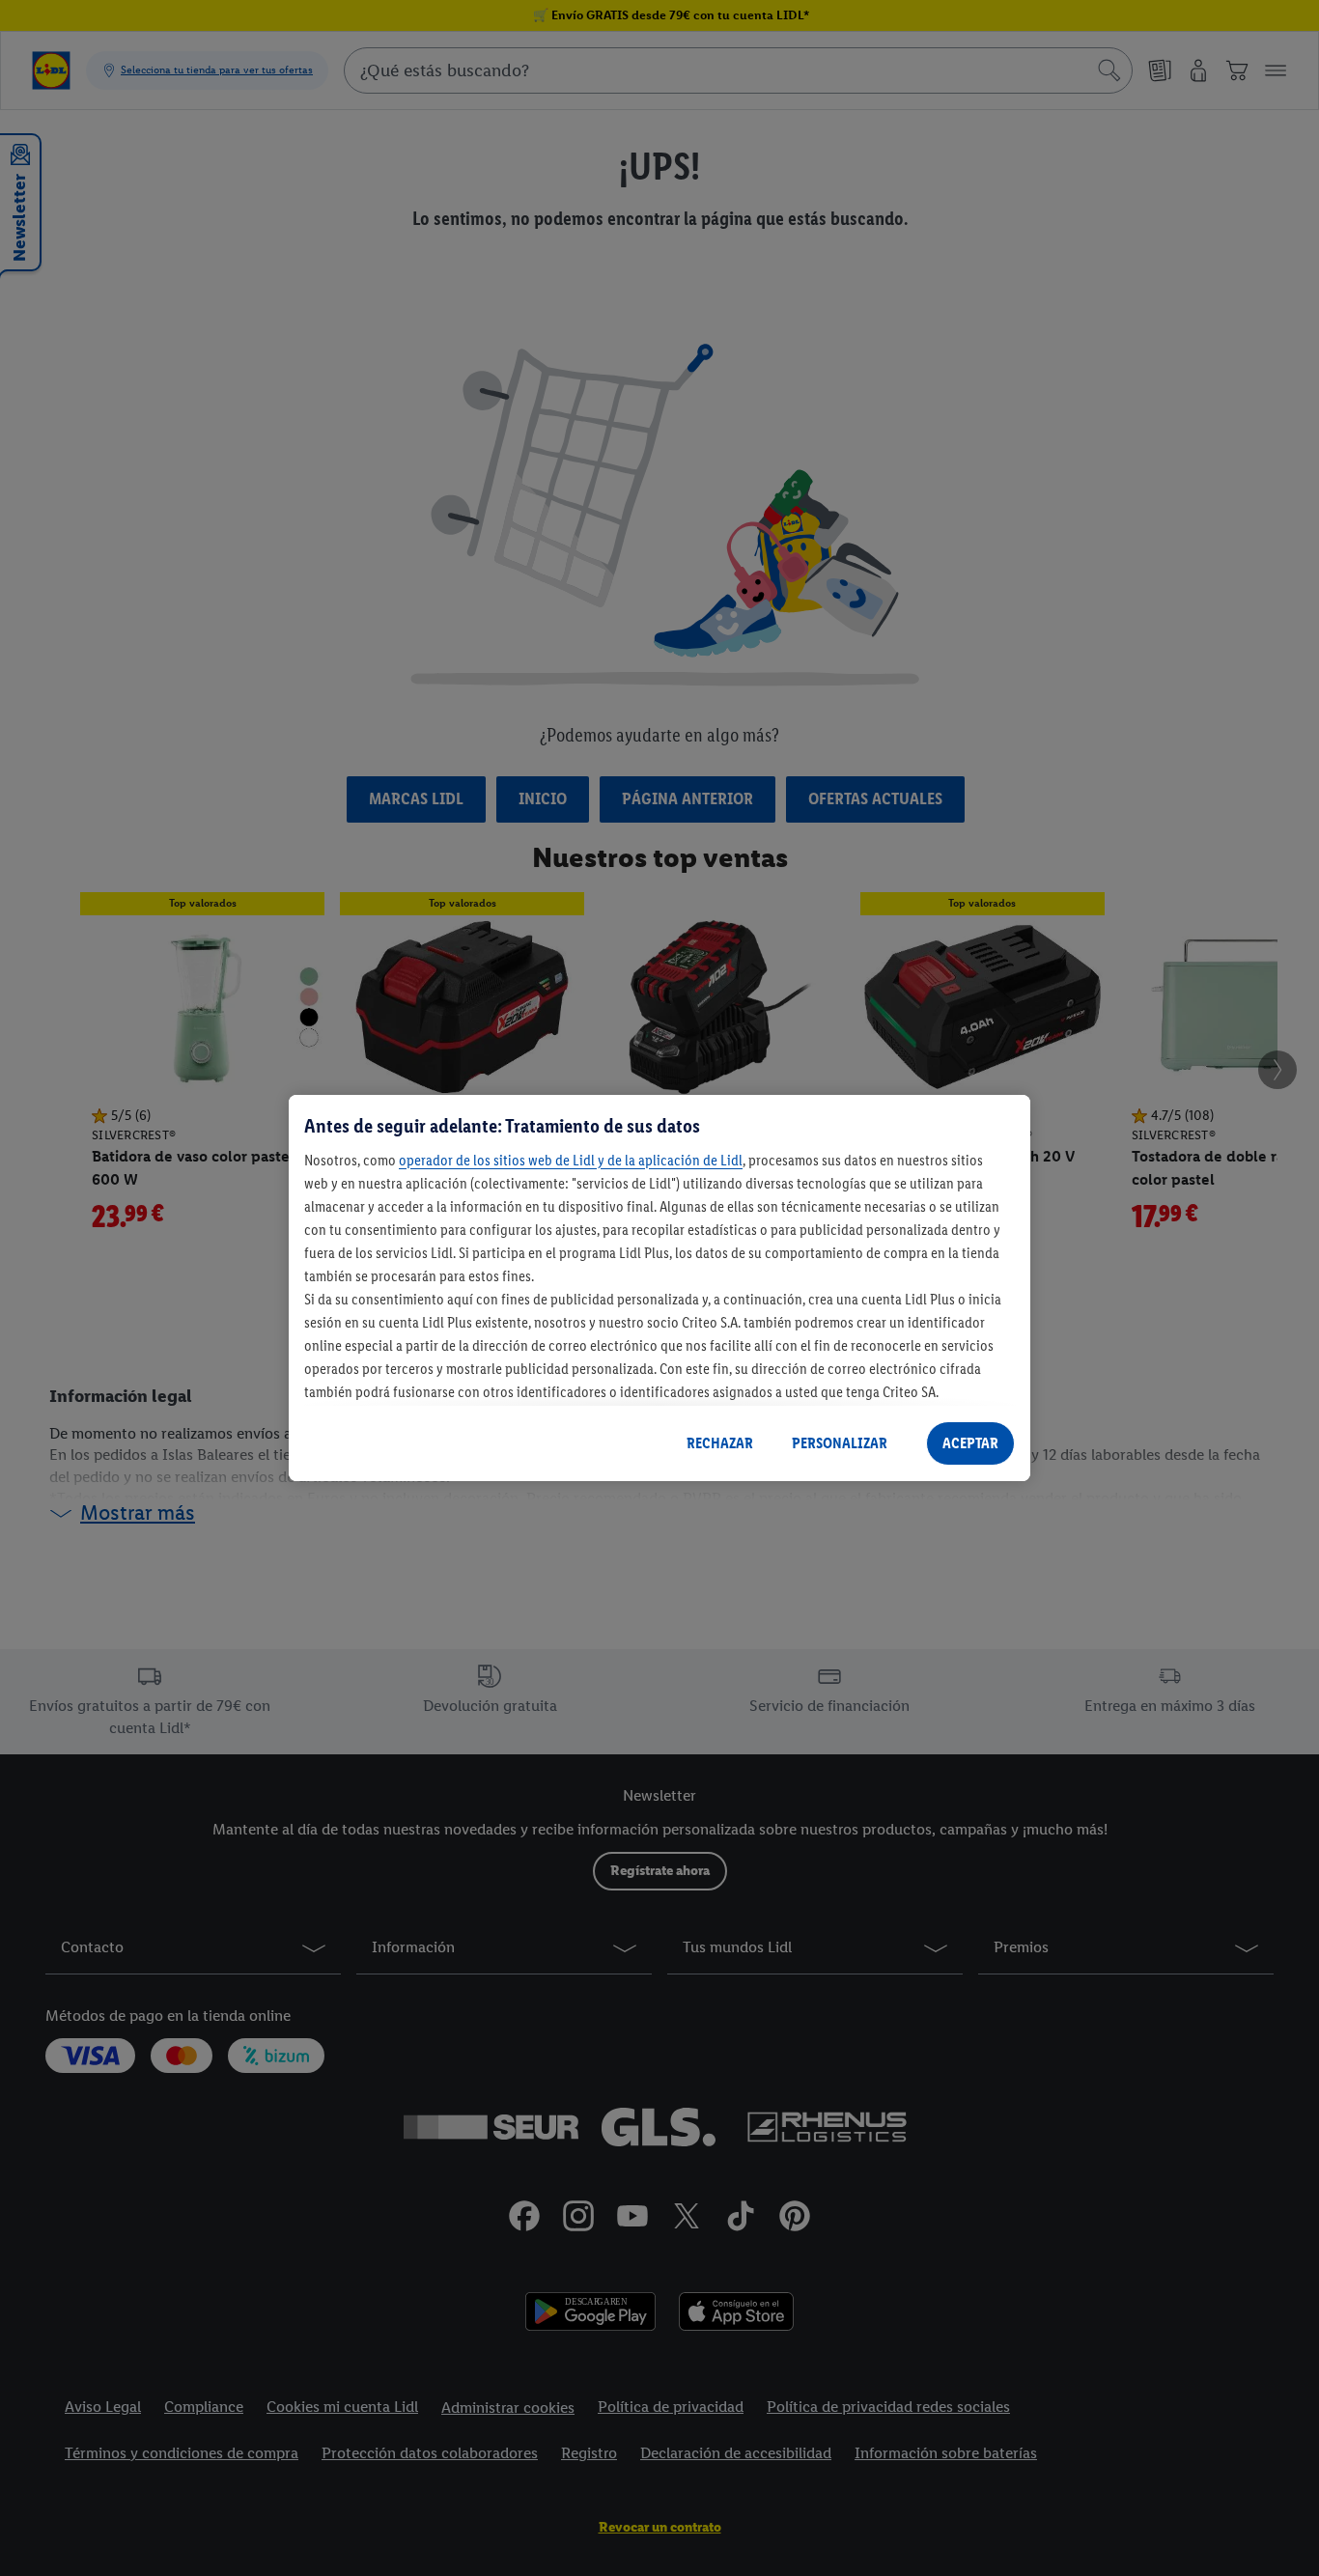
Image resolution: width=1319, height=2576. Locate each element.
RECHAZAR (720, 1443)
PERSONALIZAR (840, 1443)
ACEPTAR (970, 1443)
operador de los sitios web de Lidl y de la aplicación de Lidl (571, 1160)
